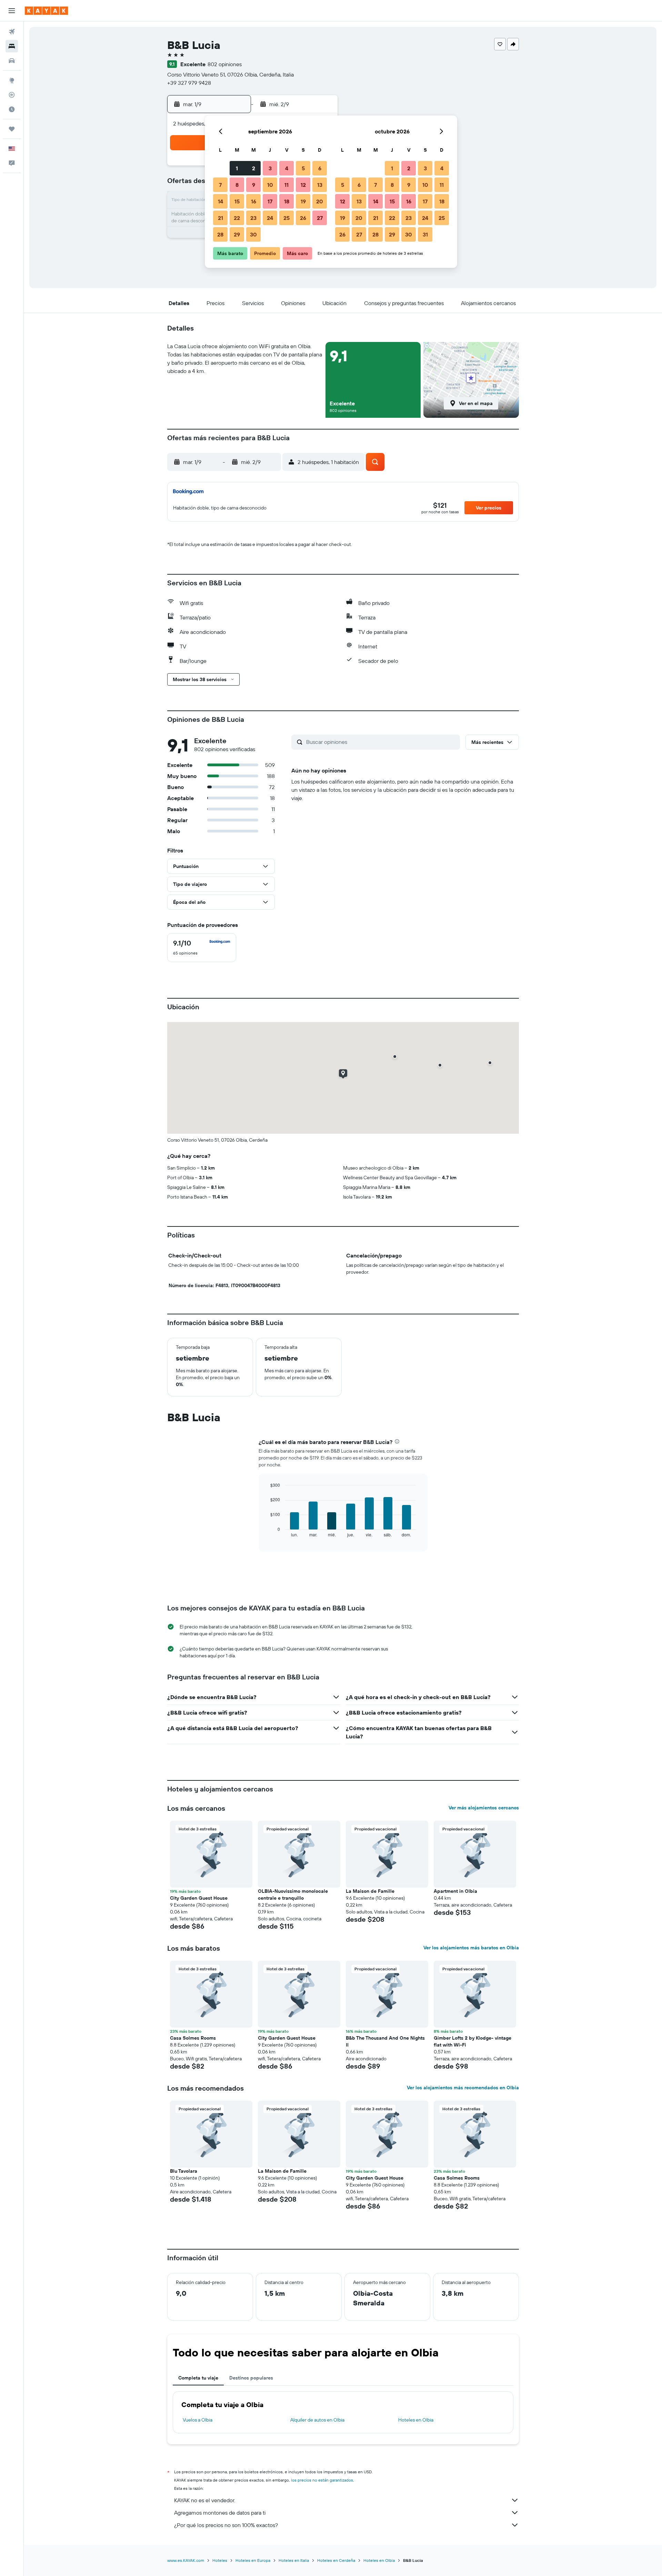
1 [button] (237, 168)
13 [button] (320, 185)
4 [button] (287, 168)
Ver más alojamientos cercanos (484, 1808)
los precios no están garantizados (322, 2480)
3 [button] (270, 168)
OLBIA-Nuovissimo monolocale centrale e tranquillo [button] (293, 1895)
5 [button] (303, 168)
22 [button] (237, 218)
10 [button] (270, 185)
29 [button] (237, 234)
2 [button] (254, 168)
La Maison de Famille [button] (370, 1891)
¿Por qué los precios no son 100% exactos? (226, 2525)
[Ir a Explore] (12, 80)
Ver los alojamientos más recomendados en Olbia (463, 2088)
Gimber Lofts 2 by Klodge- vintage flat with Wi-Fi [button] (473, 2041)
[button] (12, 11)
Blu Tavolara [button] (184, 2171)
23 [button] (253, 218)
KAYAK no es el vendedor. (205, 2500)
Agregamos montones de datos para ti (220, 2513)
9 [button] (254, 185)
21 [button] (220, 218)
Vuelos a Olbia (198, 2420)
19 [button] (303, 201)
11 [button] (287, 185)
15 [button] (237, 201)
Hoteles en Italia (294, 2560)
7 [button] (220, 185)
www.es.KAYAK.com (186, 2560)
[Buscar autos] (12, 61)
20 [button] (320, 201)
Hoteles (220, 2560)
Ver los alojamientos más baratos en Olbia (471, 1948)
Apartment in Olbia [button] (455, 1891)
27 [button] (320, 218)
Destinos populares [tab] (251, 2378)
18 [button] (287, 201)
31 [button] (425, 234)
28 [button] (220, 234)
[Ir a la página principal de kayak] (46, 11)
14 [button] (220, 201)
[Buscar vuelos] (12, 32)
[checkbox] (202, 948)
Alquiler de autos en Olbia (317, 2420)
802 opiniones (225, 64)
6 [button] (320, 168)
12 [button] (303, 185)
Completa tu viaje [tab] (198, 2378)
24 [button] (270, 218)
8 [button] (237, 185)
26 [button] (303, 218)
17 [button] (270, 201)
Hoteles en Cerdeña (336, 2560)
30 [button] (253, 234)
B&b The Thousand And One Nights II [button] (385, 2041)
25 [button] (287, 218)
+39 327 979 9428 (189, 83)
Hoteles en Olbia (416, 2420)
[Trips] (12, 129)
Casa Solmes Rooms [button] (193, 2038)
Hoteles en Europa (253, 2560)
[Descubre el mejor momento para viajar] (12, 109)
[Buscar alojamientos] (12, 46)
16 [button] (254, 201)
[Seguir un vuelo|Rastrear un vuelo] (12, 95)
